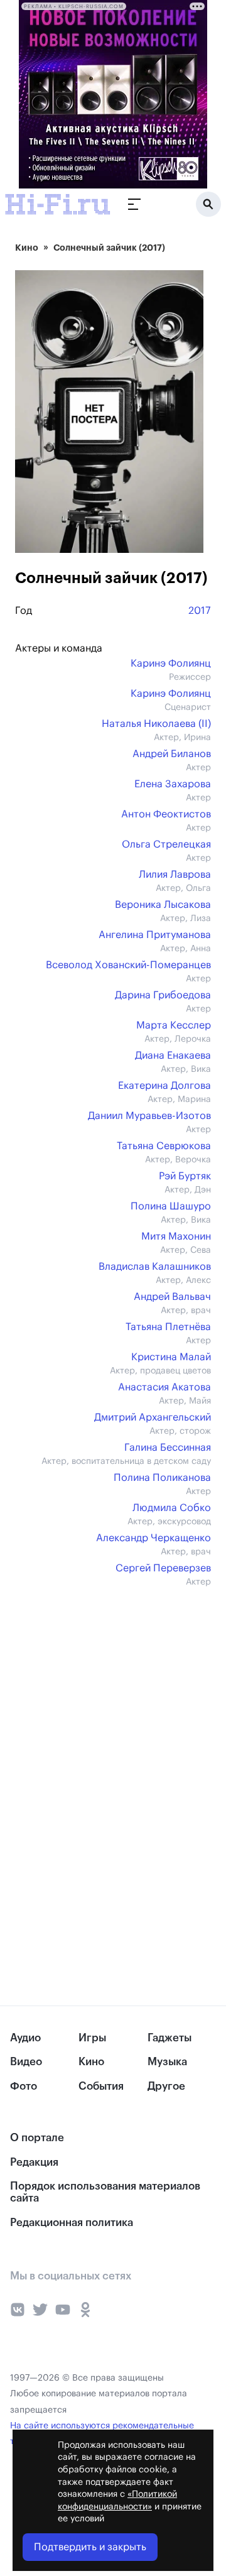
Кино (27, 248)
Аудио (25, 2038)
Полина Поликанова (162, 1478)
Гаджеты (169, 2038)
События (101, 2086)
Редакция (34, 2162)
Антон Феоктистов (166, 814)
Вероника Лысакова (163, 905)
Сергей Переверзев (163, 1568)
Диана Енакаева (173, 1056)
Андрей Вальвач (172, 1297)
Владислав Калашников (155, 1267)
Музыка (167, 2062)
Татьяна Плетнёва (168, 1327)
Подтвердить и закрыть (90, 2547)
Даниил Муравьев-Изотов (149, 1116)
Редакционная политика (72, 2223)
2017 (200, 611)
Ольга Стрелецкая (166, 844)
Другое (166, 2086)
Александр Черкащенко (153, 1538)
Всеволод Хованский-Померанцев (128, 965)
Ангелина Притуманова (155, 935)
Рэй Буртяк (185, 1176)
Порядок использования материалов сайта (105, 2192)
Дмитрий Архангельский (153, 1417)
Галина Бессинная (168, 1448)
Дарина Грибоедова (163, 995)
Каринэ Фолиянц (171, 663)
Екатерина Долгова (164, 1086)
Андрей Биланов (172, 754)
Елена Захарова (173, 784)
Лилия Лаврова (175, 875)
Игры (92, 2038)
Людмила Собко (172, 1508)
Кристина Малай (171, 1357)
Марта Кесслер (174, 1025)
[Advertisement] (109, 1689)
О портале (37, 2138)
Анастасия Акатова (164, 1387)
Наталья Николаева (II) (156, 724)
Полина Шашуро (171, 1206)
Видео (26, 2062)
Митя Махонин (176, 1236)
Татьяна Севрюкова (164, 1146)
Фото (24, 2086)
